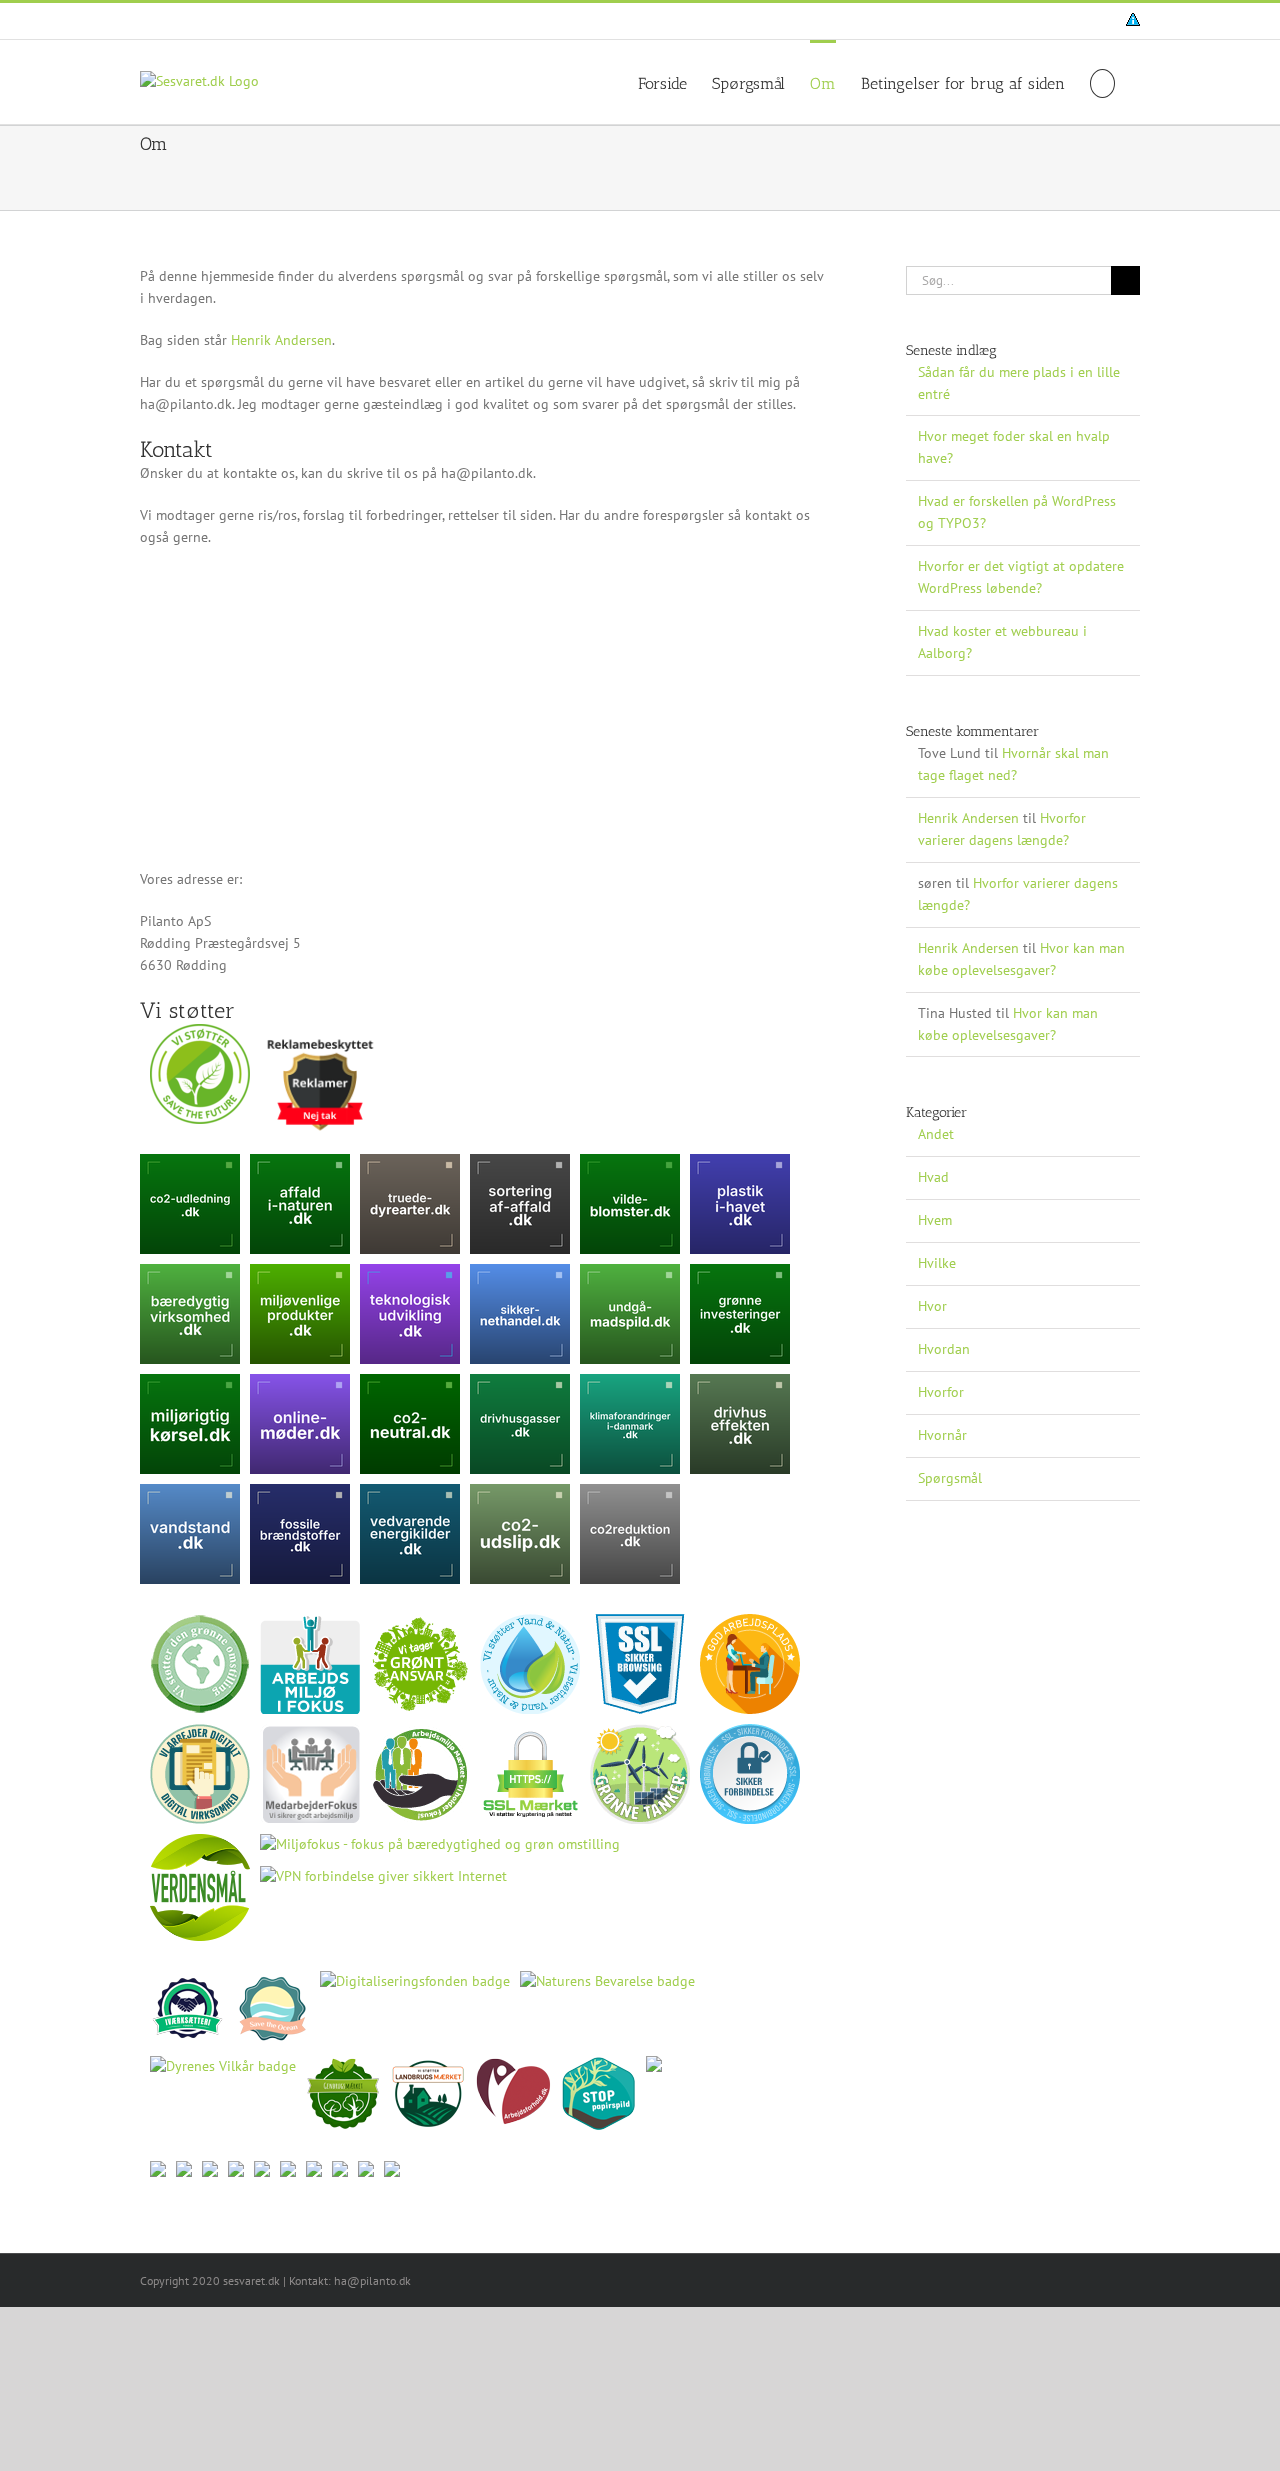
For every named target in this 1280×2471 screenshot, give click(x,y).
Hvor (932, 1306)
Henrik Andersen (281, 340)
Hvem (935, 1220)
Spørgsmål (950, 1478)
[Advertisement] (483, 709)
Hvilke (937, 1263)
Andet (936, 1134)
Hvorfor (941, 1392)
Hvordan (944, 1349)
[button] (1102, 82)
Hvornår (942, 1435)
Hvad (933, 1177)
